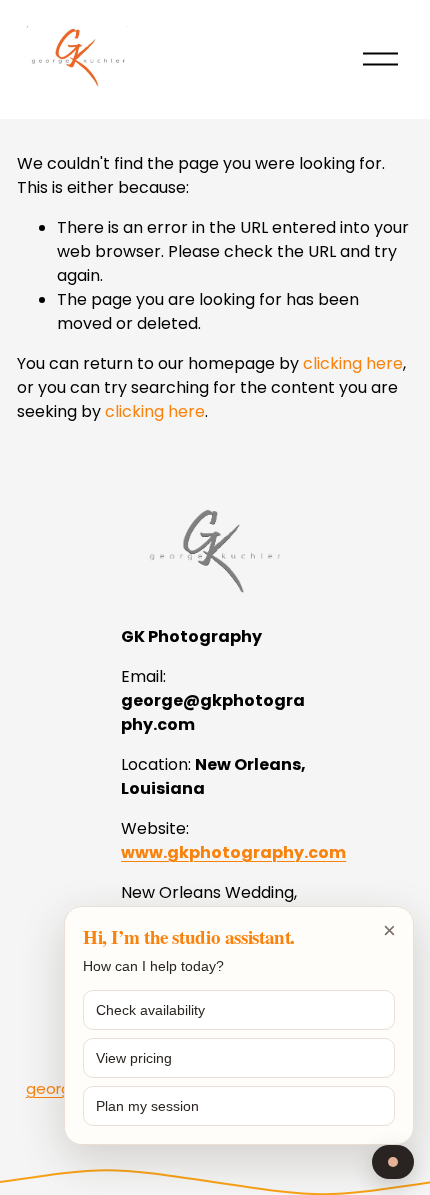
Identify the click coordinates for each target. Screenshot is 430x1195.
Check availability (150, 1010)
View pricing (134, 1058)
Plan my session (147, 1106)
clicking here (353, 363)
